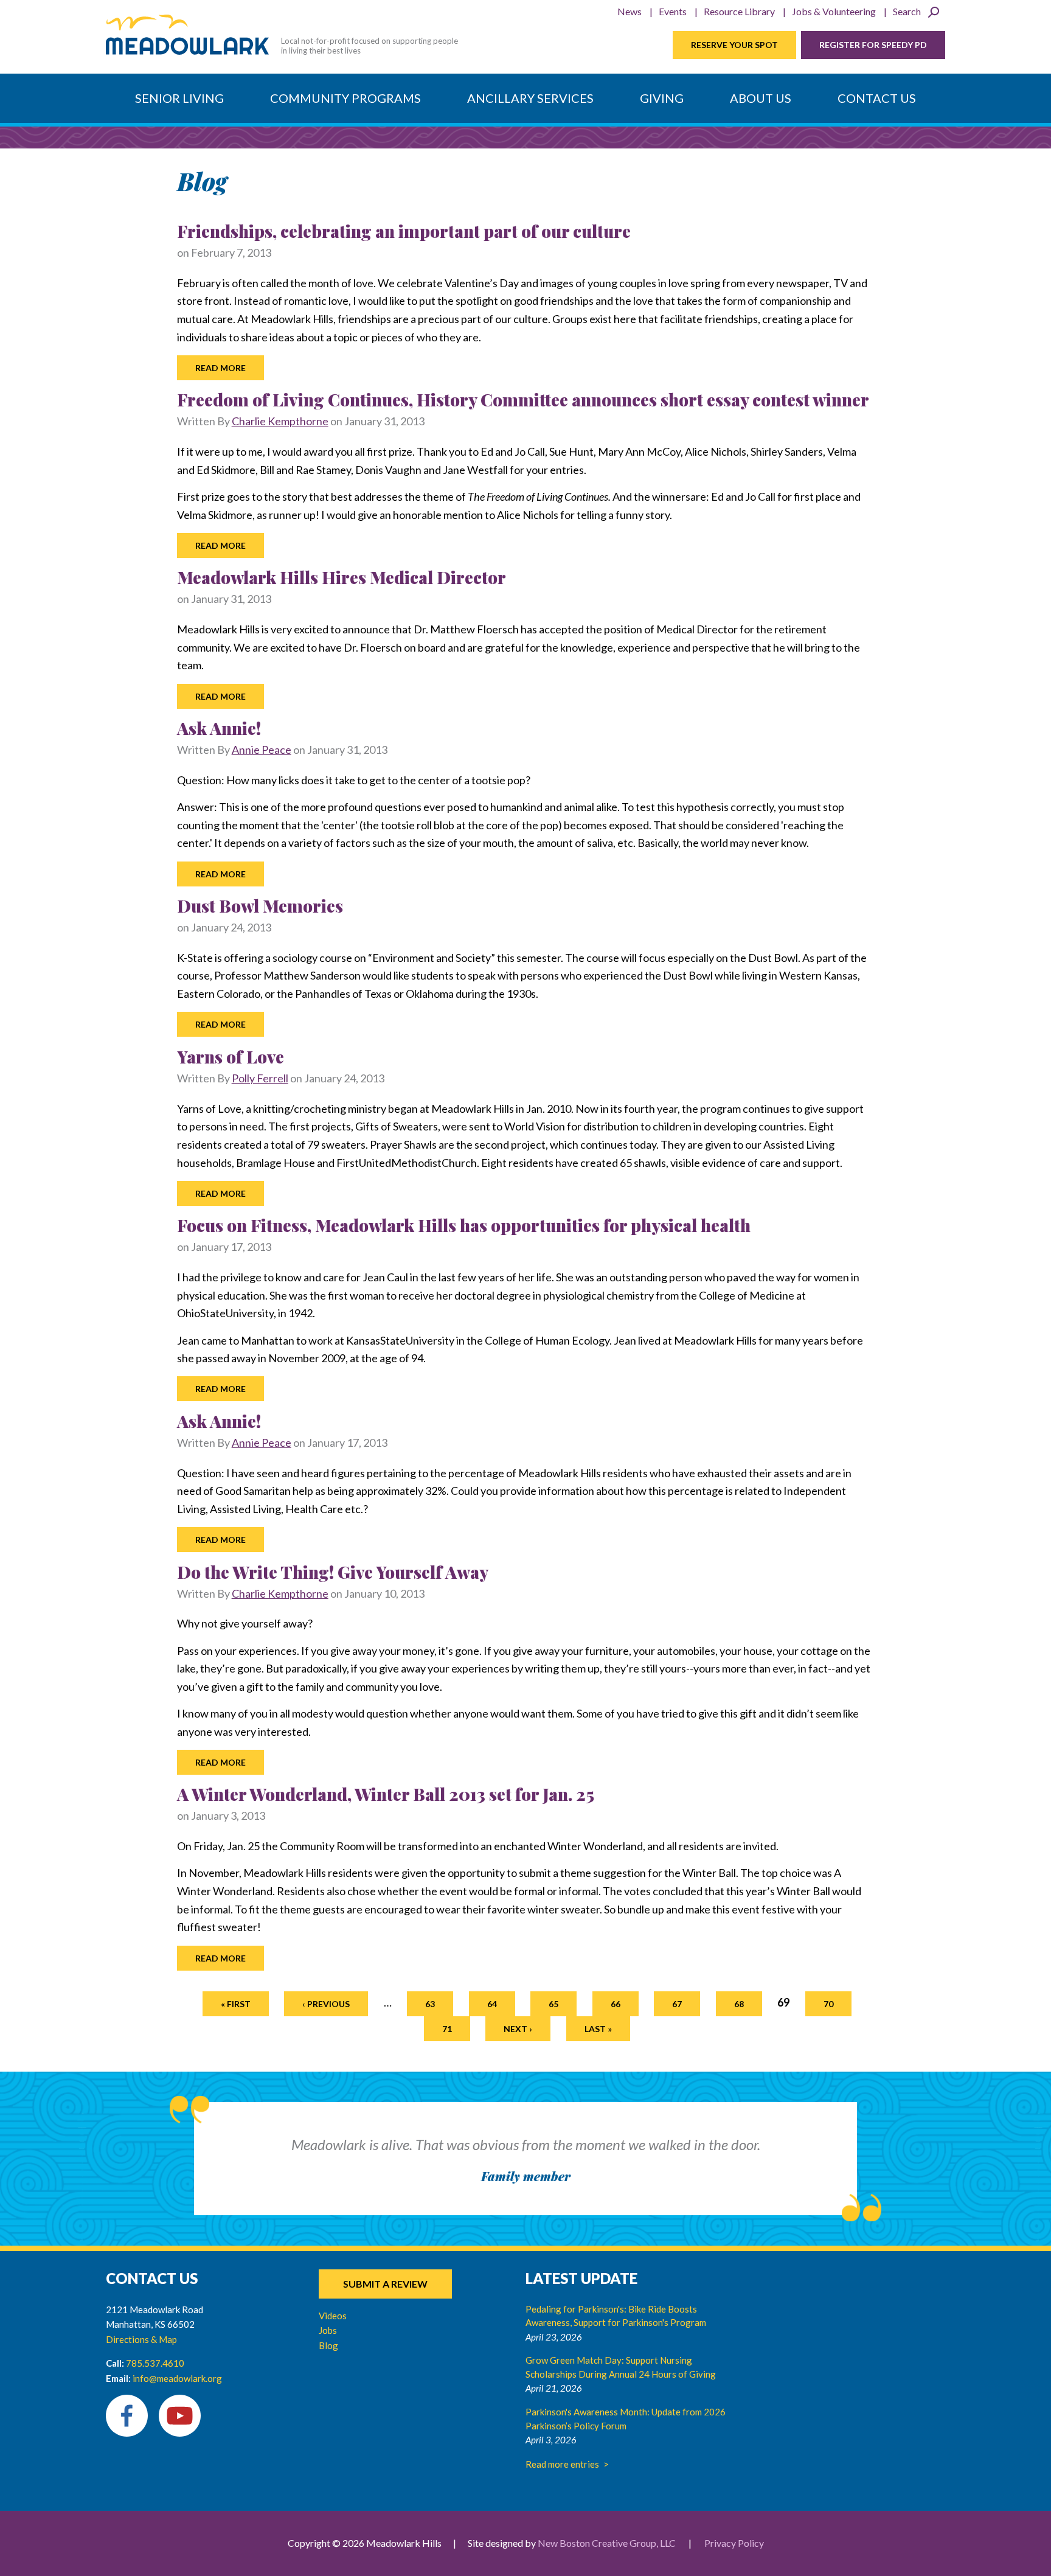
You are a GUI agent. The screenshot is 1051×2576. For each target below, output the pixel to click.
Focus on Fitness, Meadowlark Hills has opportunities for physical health (464, 1225)
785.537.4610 (155, 2363)
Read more (220, 368)
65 (553, 2004)
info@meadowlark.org (177, 2378)
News (630, 11)
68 (739, 2004)
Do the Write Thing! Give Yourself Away (333, 1572)
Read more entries (562, 2464)
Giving (662, 98)
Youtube (180, 2416)
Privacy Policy (734, 2543)
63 (430, 2004)
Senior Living (179, 98)
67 (677, 2004)
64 (492, 2004)
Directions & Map (141, 2339)
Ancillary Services (530, 98)
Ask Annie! (219, 728)
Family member (526, 2176)
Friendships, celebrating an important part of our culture (404, 231)
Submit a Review (385, 2284)
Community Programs (345, 98)
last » (598, 2029)
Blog (328, 2345)
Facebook (127, 2416)
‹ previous (326, 2004)
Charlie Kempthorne (280, 421)
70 (828, 2004)
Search (907, 11)
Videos (333, 2316)
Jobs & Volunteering (834, 11)
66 (616, 2004)
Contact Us (877, 98)
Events (673, 11)
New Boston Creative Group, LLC (607, 2543)
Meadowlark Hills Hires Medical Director (342, 577)
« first (236, 2004)
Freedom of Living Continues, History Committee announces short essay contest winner (523, 399)
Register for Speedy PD (873, 45)
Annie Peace (262, 750)
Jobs (328, 2330)
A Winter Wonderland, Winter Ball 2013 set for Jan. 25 (386, 1794)
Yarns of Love (231, 1057)
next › (518, 2029)
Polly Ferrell (260, 1078)
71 (447, 2029)
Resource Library (739, 11)
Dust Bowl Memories (260, 906)
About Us (761, 98)
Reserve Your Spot (734, 45)
